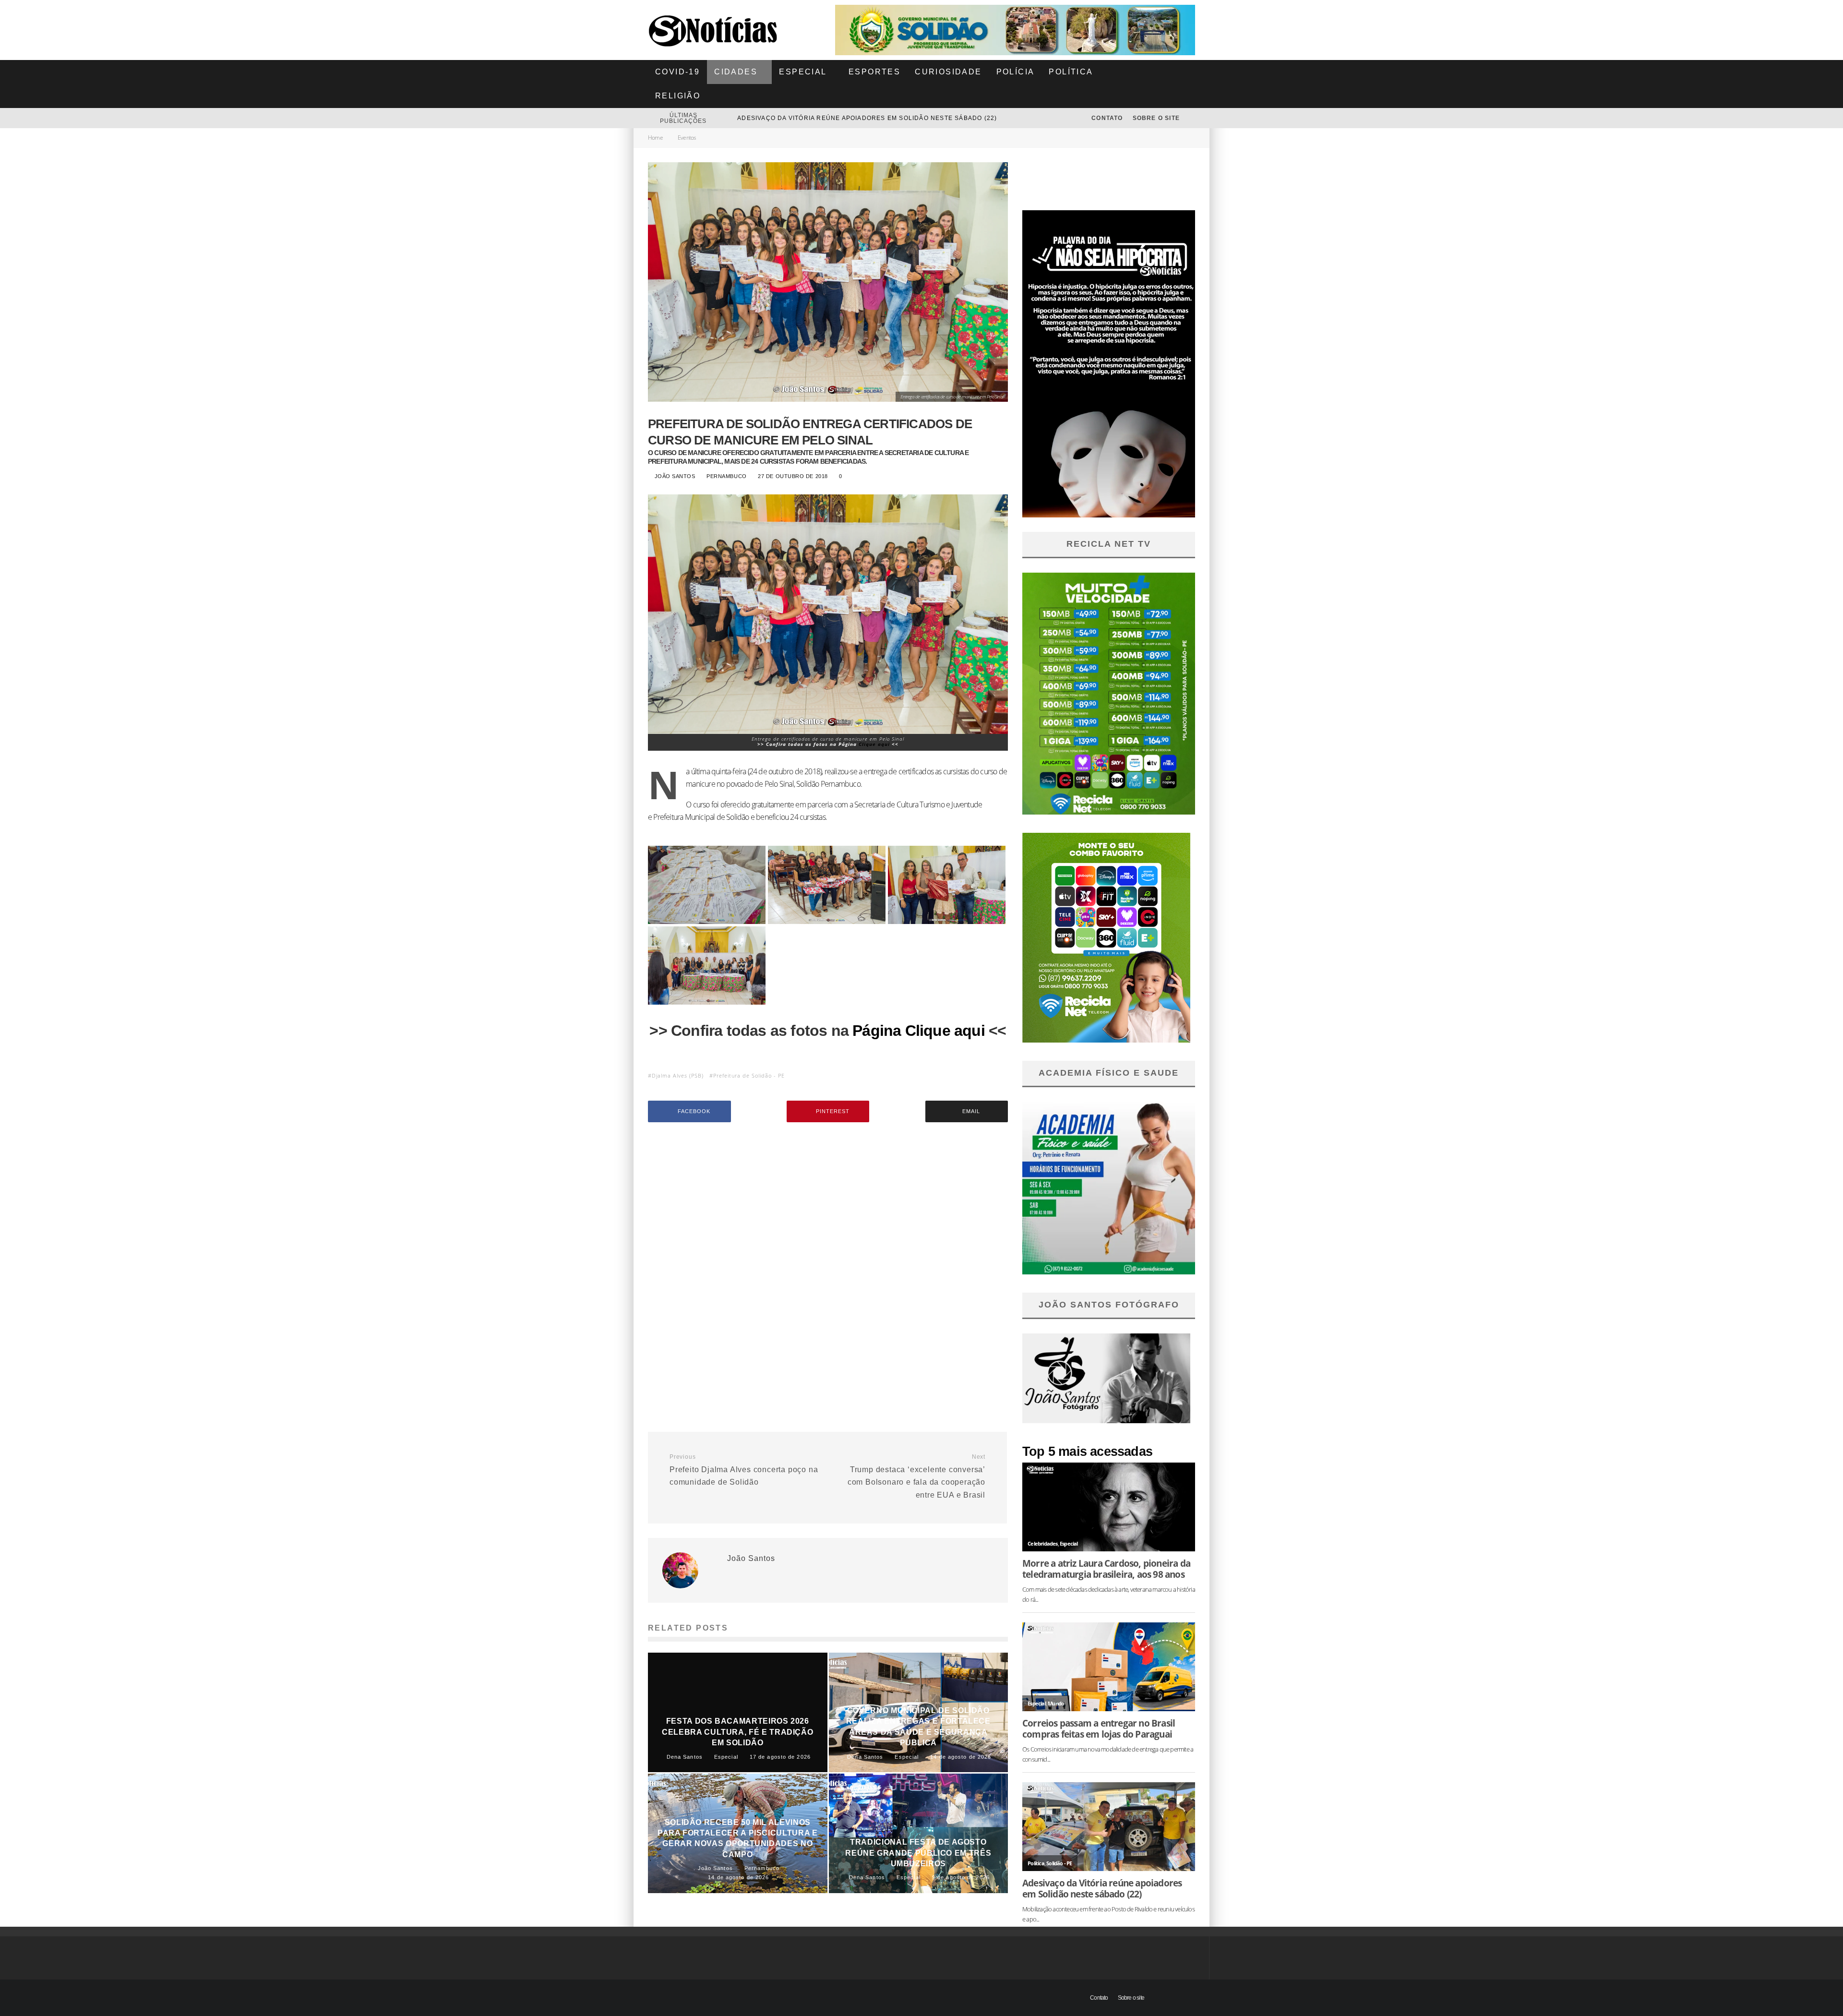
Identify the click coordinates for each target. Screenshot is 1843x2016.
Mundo (1056, 1703)
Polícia (1016, 72)
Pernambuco (727, 476)
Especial (803, 72)
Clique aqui (875, 744)
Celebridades (1042, 1543)
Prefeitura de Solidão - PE (749, 1075)
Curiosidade (948, 72)
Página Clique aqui (919, 1031)
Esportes (874, 72)
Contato (1107, 118)
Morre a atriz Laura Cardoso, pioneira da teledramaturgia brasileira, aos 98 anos (895, 118)
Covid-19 (677, 72)
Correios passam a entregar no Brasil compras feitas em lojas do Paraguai (1099, 1728)
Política (1071, 72)
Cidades (736, 72)
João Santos (674, 476)
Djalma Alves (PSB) (678, 1075)
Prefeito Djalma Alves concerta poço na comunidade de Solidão (744, 1470)
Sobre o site (1157, 118)
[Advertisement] (828, 1211)
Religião (678, 96)
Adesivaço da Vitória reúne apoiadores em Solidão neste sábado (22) (1102, 1888)
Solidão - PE (1059, 1863)
